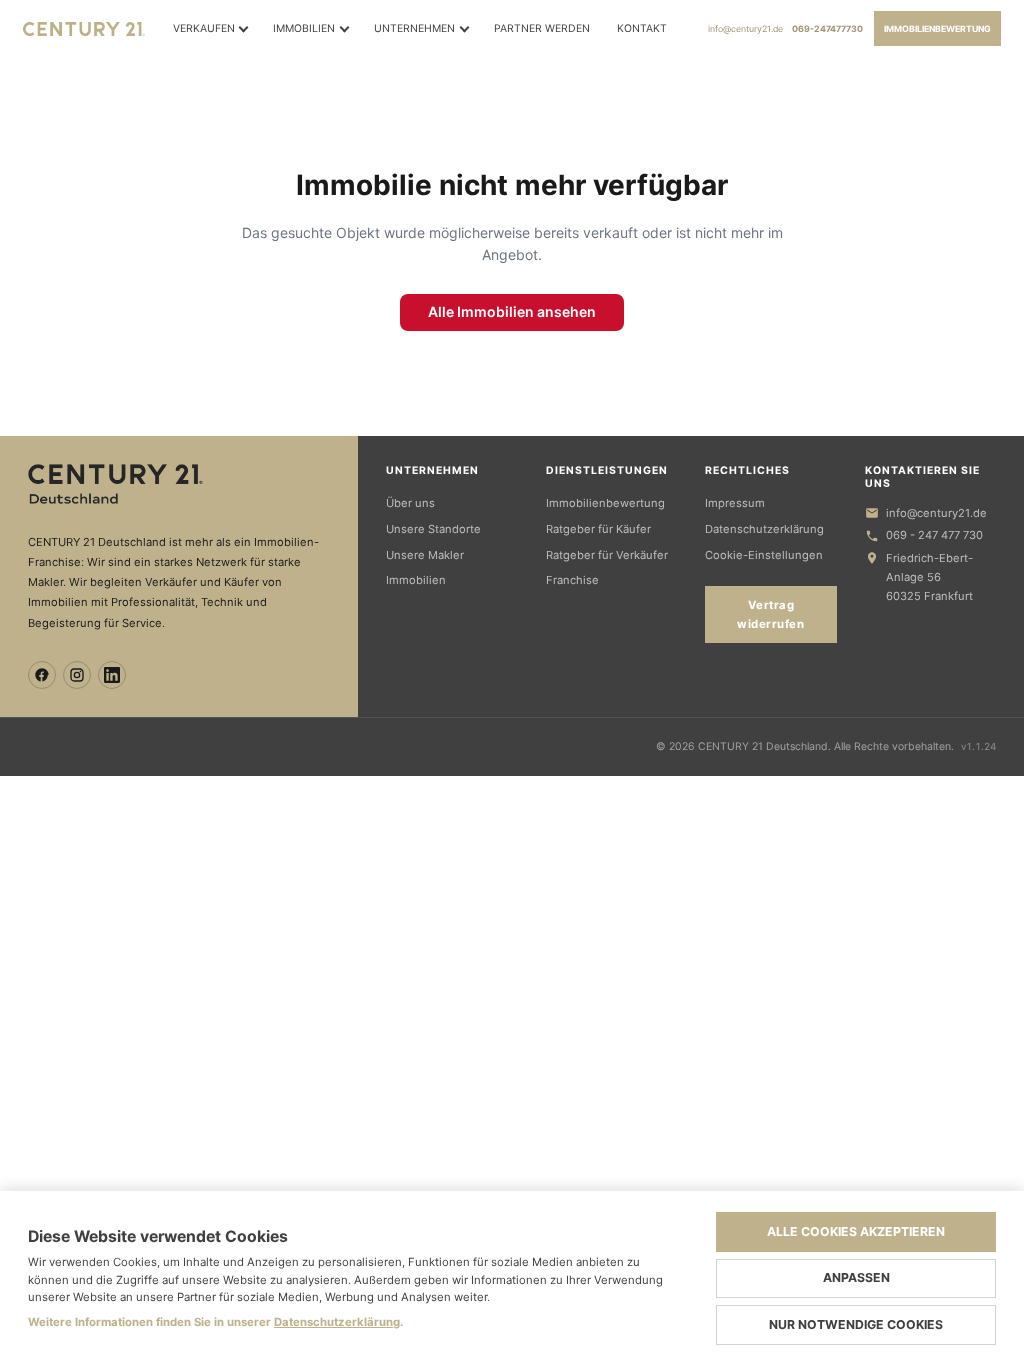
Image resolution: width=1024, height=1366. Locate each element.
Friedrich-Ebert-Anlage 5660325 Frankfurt (929, 577)
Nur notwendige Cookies (856, 1324)
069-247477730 (827, 29)
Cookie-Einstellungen (764, 555)
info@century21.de (745, 29)
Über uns (410, 503)
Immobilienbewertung (937, 29)
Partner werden (542, 28)
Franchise (572, 580)
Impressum (735, 503)
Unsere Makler (425, 555)
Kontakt (642, 28)
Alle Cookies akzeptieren (856, 1231)
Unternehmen (414, 28)
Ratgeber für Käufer (598, 529)
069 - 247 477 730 (934, 535)
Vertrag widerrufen (770, 614)
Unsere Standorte (433, 529)
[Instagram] (77, 675)
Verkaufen (204, 28)
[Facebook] (42, 675)
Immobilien (304, 28)
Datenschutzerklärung (764, 529)
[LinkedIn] (112, 675)
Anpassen (856, 1277)
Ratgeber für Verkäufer (607, 555)
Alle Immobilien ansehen (512, 311)
